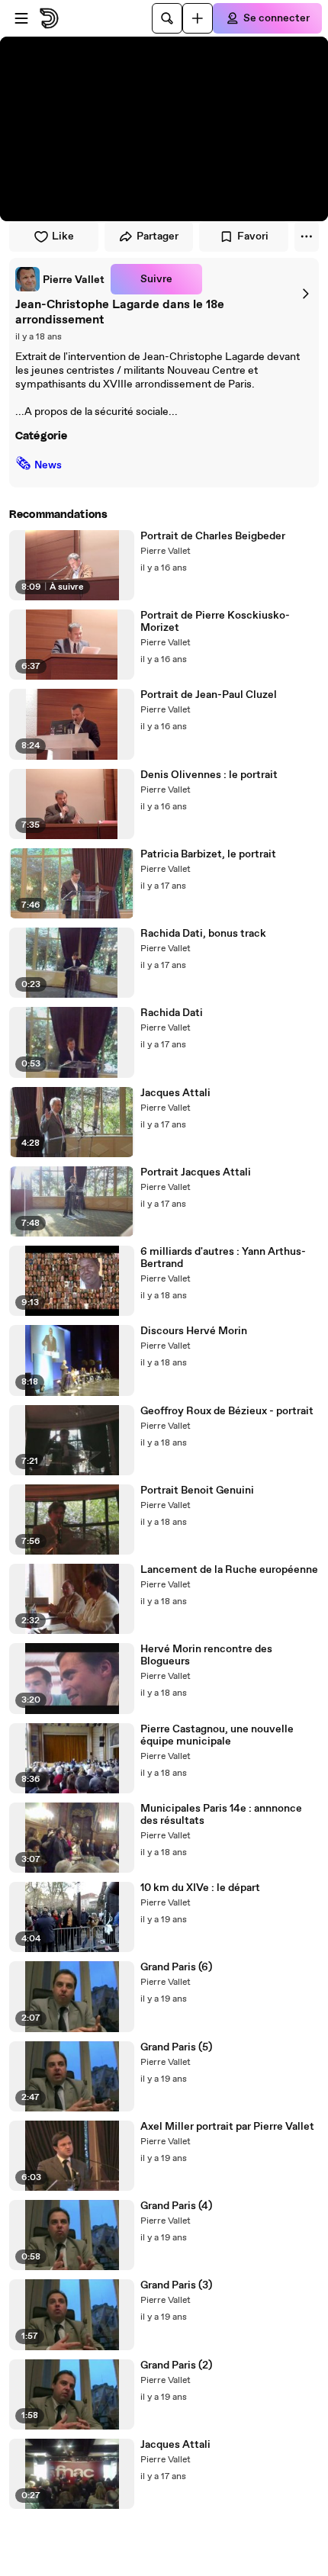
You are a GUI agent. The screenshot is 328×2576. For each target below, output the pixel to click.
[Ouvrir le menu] (21, 18)
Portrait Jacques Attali (196, 1172)
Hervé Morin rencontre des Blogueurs (206, 1655)
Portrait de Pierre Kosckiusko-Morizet (215, 622)
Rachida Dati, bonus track (203, 934)
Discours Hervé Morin (194, 1331)
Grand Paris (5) (176, 2047)
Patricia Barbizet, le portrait (208, 854)
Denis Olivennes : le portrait (209, 775)
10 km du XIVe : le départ (200, 1888)
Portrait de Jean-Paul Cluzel (209, 695)
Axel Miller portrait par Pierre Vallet (227, 2127)
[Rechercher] (167, 18)
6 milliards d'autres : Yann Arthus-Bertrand (223, 1258)
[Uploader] (198, 18)
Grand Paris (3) (176, 2285)
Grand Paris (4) (176, 2206)
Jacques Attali (175, 1093)
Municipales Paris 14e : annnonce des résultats (221, 1815)
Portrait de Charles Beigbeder (213, 536)
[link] (60, 279)
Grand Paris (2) (176, 2365)
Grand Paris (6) (176, 1967)
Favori (253, 236)
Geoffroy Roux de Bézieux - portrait (227, 1411)
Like (63, 236)
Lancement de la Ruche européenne (229, 1570)
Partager (158, 236)
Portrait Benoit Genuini (197, 1491)
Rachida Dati (172, 1013)
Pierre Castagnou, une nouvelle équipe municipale (217, 1735)
